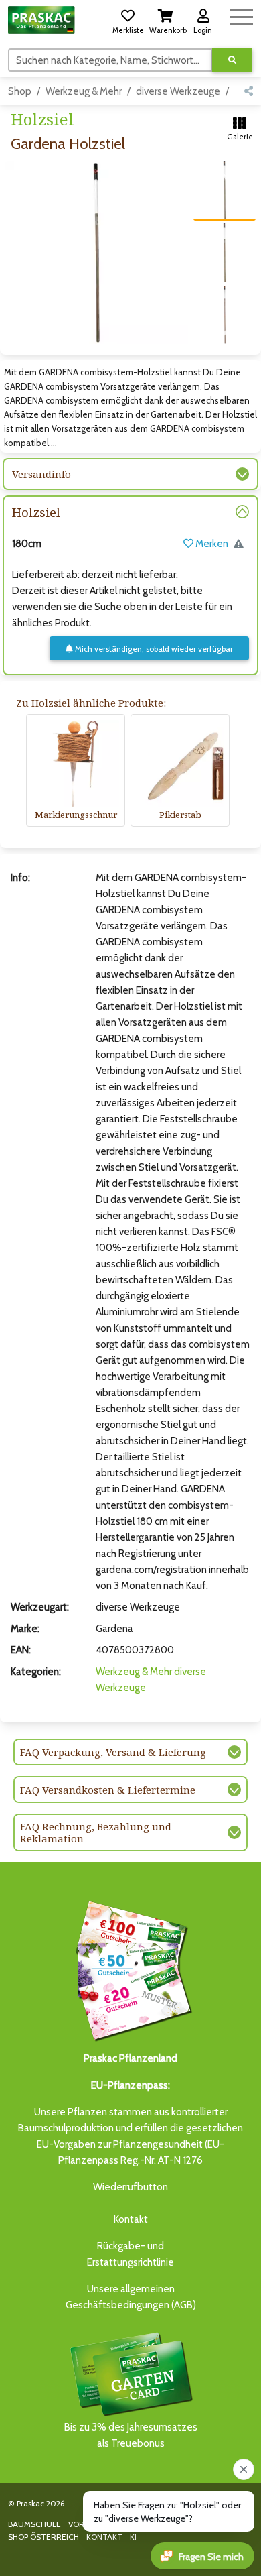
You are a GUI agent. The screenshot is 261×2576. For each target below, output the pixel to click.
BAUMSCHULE (34, 2524)
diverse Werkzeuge (178, 91)
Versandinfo (41, 474)
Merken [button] (211, 544)
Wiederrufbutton (130, 2187)
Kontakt (131, 2219)
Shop (20, 91)
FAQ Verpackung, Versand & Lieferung (113, 1752)
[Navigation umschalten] (241, 15)
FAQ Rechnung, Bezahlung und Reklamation (96, 1832)
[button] (128, 19)
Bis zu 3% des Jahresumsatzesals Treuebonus (131, 2435)
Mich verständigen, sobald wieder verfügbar (153, 649)
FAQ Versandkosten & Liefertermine (108, 1790)
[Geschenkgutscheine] (130, 1969)
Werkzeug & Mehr (84, 91)
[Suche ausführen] (232, 60)
